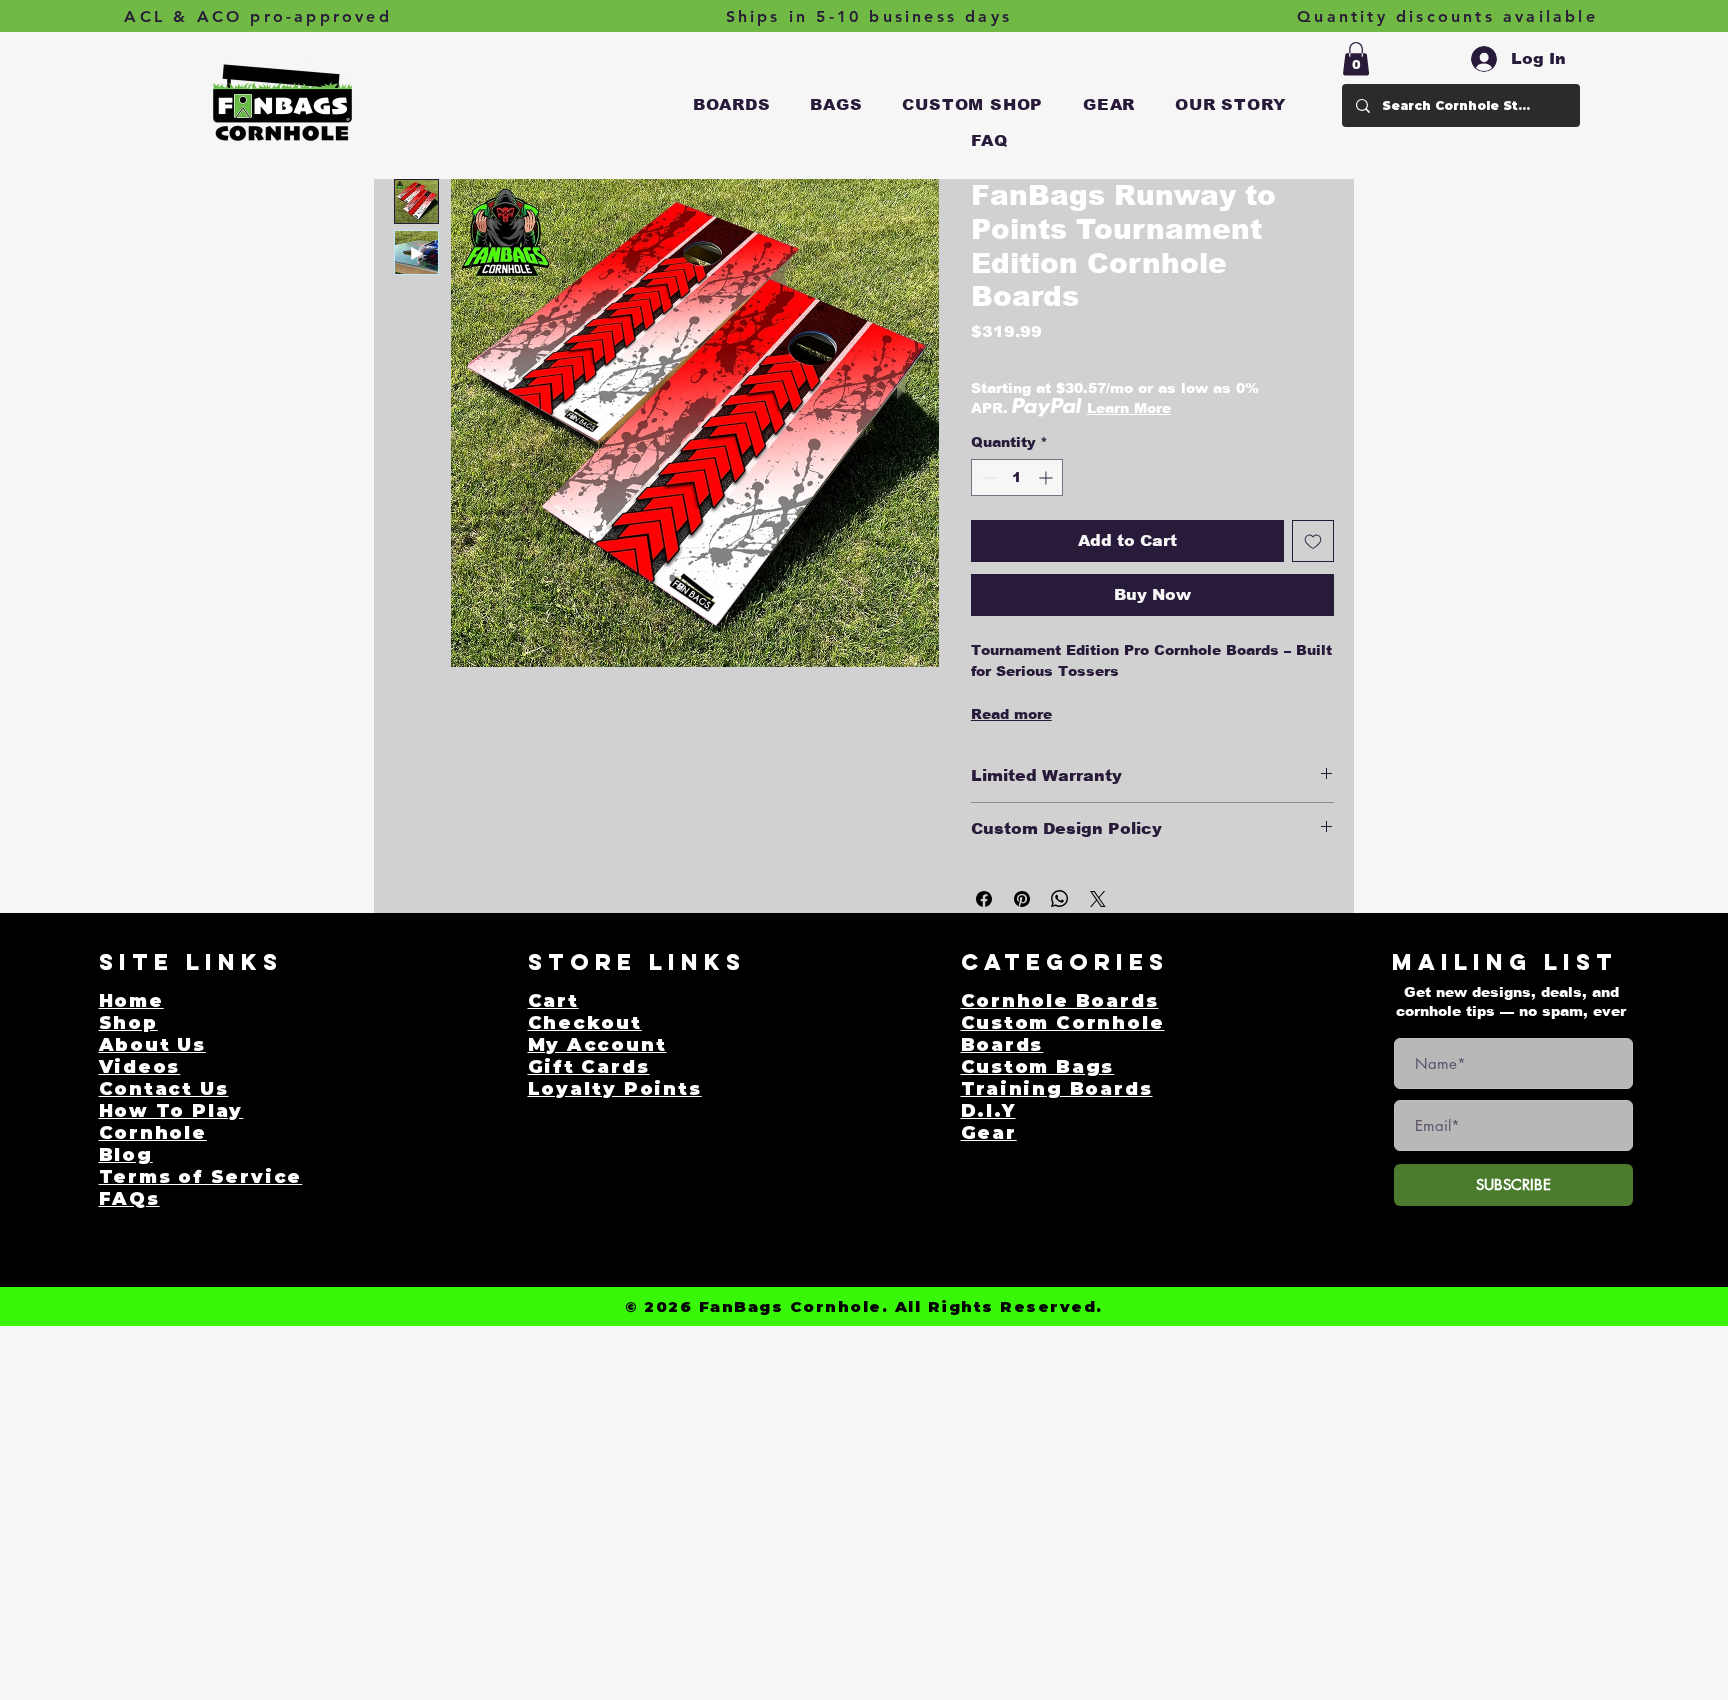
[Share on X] (1098, 899)
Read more (1011, 714)
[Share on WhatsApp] (1060, 899)
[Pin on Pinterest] (1022, 899)
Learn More (1129, 408)
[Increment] (1047, 477)
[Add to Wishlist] (1313, 541)
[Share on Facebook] (984, 899)
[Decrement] (986, 477)
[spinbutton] (1017, 477)
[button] (732, 105)
